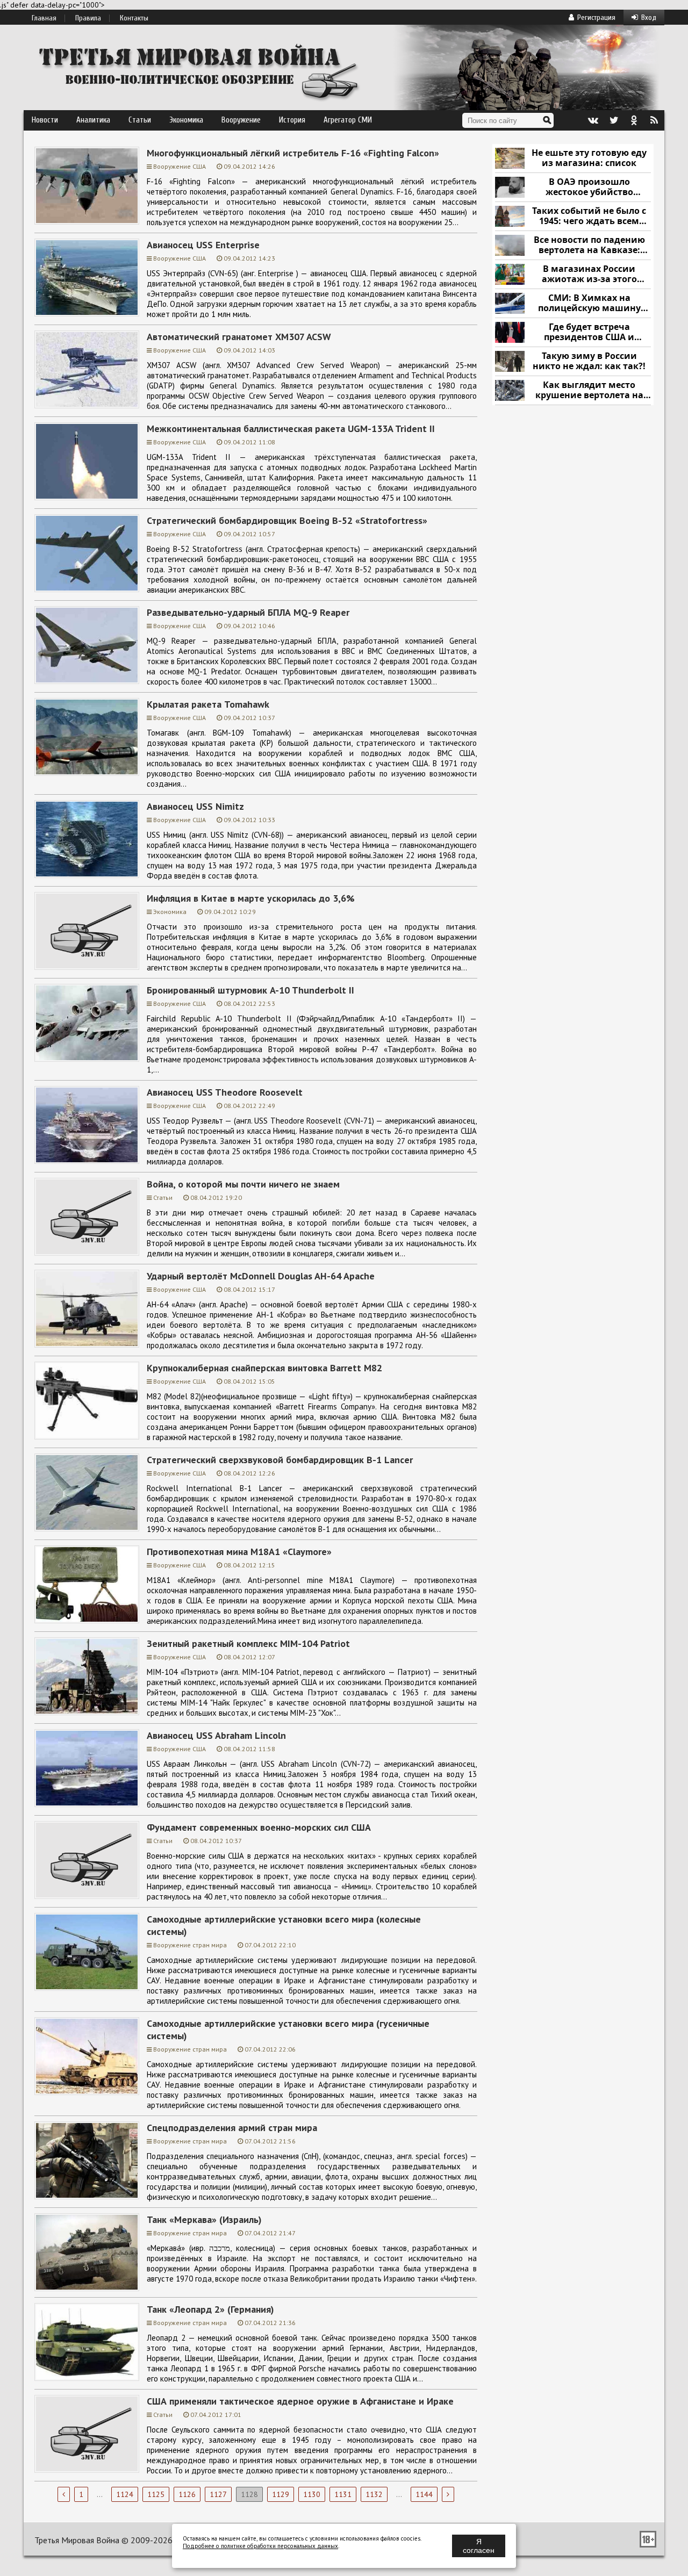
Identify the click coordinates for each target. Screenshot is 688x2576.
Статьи (140, 120)
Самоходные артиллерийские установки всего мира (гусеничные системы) (288, 2030)
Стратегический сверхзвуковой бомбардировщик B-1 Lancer (280, 1460)
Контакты (134, 18)
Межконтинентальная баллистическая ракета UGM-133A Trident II (291, 429)
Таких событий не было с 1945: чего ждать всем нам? (589, 216)
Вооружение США (180, 166)
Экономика (186, 120)
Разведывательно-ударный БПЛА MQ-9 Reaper (248, 612)
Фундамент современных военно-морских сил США (259, 1827)
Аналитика (93, 120)
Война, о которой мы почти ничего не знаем (243, 1184)
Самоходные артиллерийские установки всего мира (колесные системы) (284, 1925)
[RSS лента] (654, 120)
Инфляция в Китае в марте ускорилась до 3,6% (251, 898)
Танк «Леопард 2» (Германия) (210, 2309)
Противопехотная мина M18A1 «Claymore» (239, 1552)
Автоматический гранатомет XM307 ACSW (239, 337)
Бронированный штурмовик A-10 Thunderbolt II (250, 990)
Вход (649, 17)
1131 (343, 2494)
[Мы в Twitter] (613, 120)
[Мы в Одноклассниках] (634, 120)
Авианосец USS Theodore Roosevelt (225, 1092)
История (292, 120)
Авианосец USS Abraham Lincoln (216, 1735)
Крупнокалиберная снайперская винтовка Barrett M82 (264, 1368)
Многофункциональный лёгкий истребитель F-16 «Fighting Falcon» (293, 153)
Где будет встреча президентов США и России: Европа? (589, 332)
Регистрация (596, 17)
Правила (88, 18)
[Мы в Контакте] (593, 120)
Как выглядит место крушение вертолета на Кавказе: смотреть (589, 390)
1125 (156, 2494)
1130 (312, 2494)
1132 (374, 2494)
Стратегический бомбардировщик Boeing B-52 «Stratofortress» (287, 520)
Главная (44, 18)
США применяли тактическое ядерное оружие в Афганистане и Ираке (300, 2401)
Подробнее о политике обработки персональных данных (260, 2546)
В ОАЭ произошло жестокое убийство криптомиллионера (589, 187)
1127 (218, 2494)
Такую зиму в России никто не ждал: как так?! (589, 361)
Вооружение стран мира (190, 1945)
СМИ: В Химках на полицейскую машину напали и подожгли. (589, 303)
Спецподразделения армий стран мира (232, 2128)
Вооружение (241, 120)
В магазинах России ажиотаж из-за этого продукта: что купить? (589, 274)
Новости (45, 120)
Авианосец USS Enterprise (203, 245)
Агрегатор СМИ (348, 120)
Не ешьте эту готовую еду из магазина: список (589, 158)
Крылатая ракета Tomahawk (208, 704)
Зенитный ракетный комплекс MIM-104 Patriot (248, 1643)
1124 (125, 2494)
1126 (187, 2494)
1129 (281, 2494)
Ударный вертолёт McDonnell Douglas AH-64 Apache (261, 1276)
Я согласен (479, 2546)
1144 (424, 2494)
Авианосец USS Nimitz (195, 806)
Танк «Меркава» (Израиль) (204, 2219)
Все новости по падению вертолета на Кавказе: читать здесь (589, 245)
